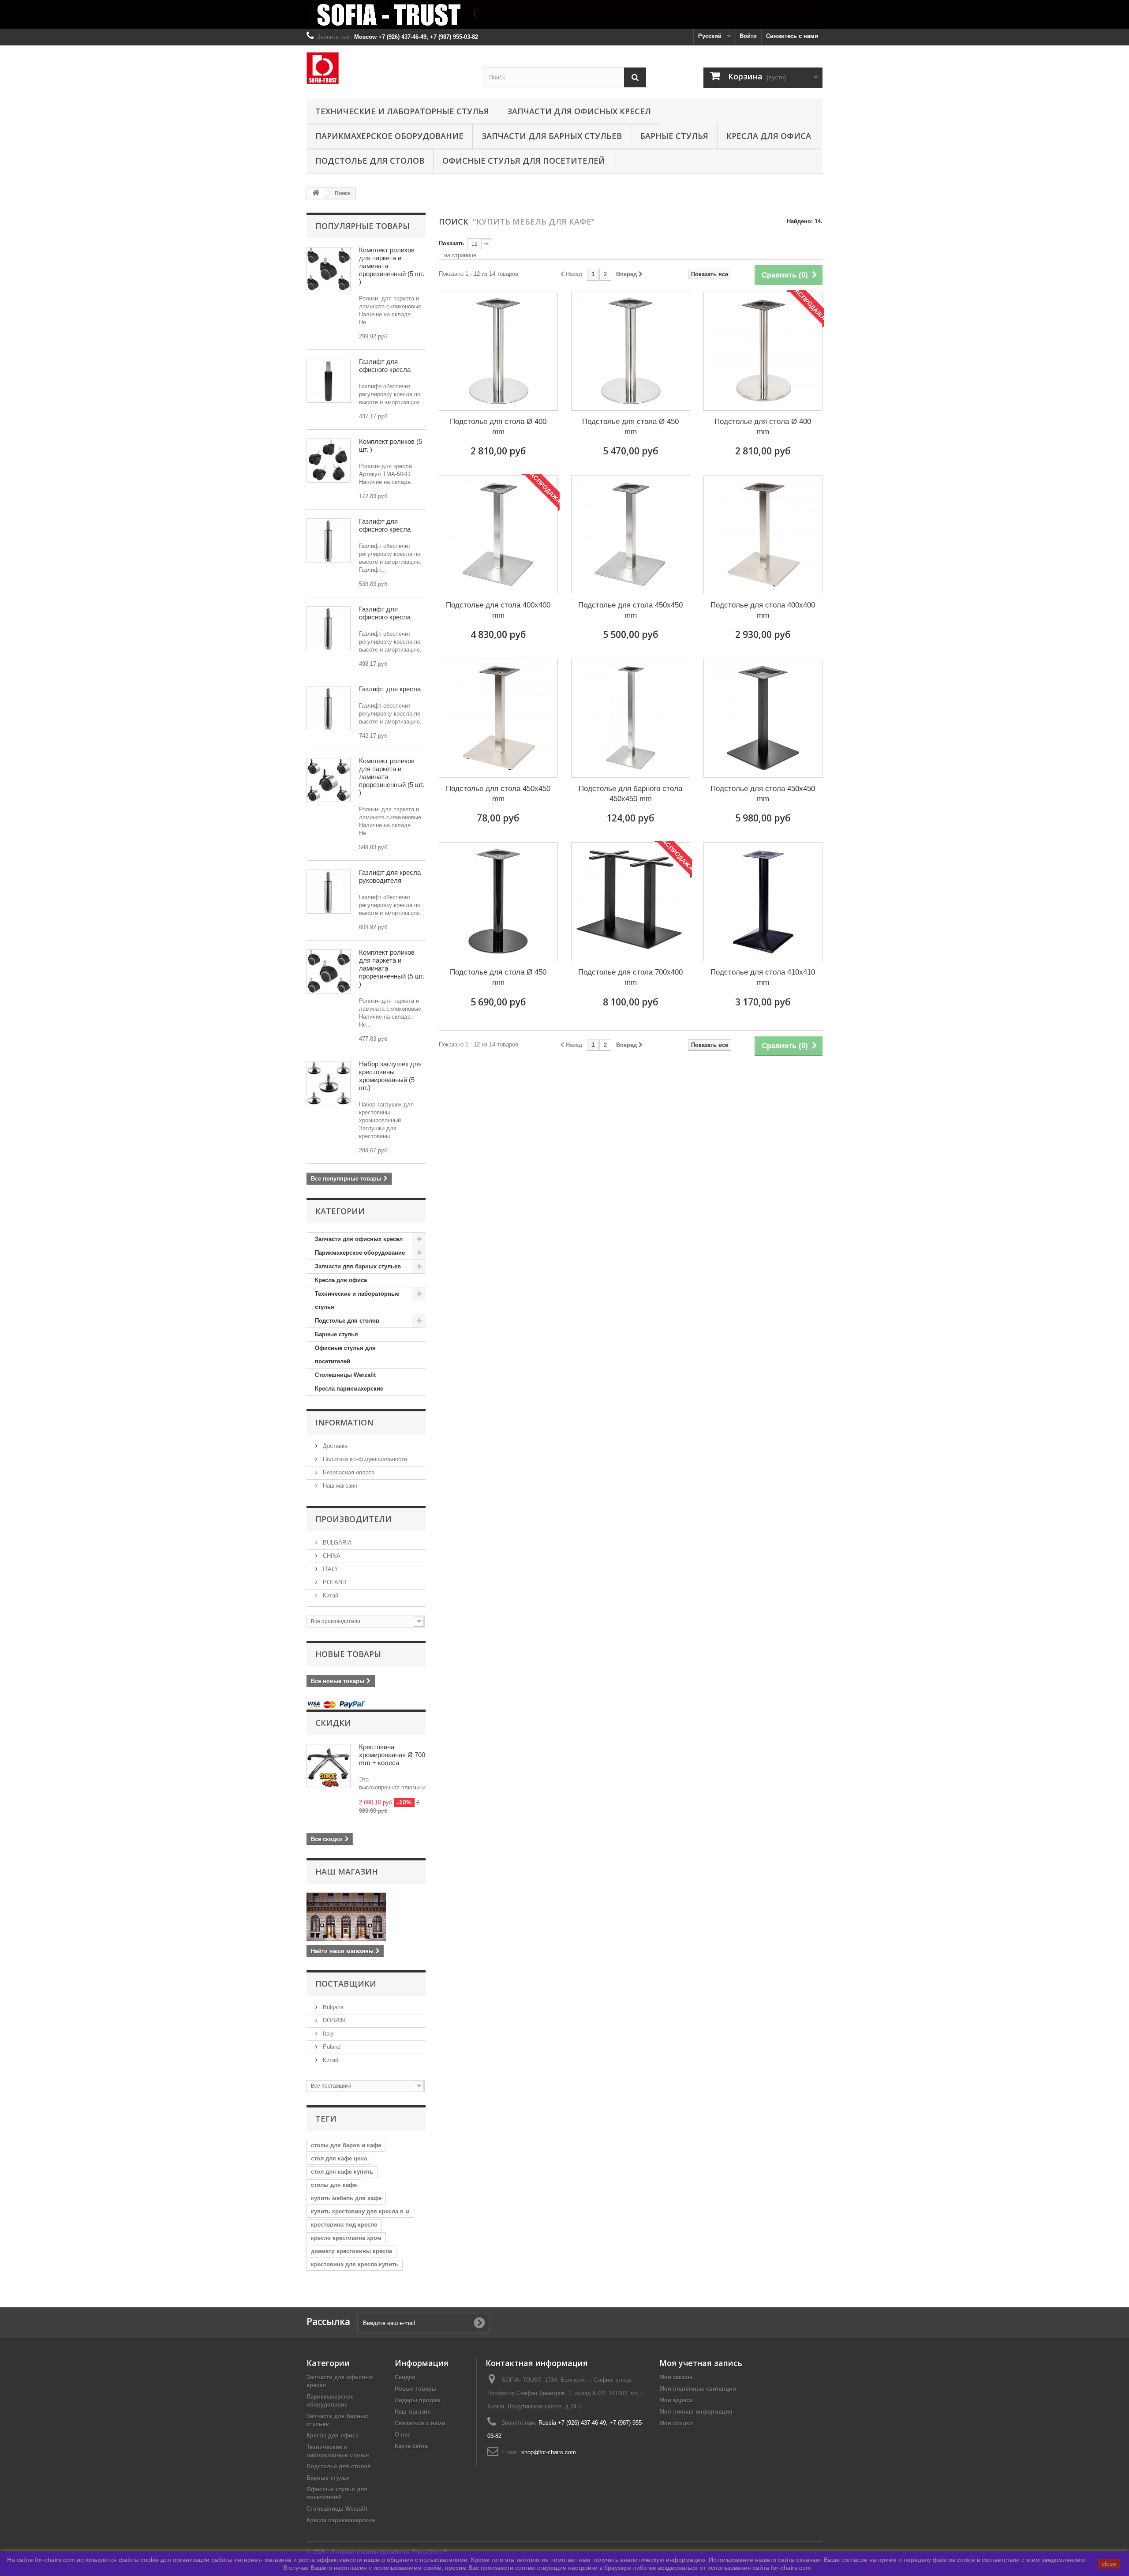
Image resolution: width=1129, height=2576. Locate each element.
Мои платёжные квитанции (698, 2389)
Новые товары (348, 1654)
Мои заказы (676, 2377)
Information (344, 1422)
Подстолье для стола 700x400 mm (630, 977)
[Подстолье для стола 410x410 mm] (763, 902)
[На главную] (316, 193)
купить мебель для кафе (346, 2198)
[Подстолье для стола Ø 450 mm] (631, 351)
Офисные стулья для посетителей (524, 161)
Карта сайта (411, 2446)
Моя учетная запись (701, 2363)
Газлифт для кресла (390, 689)
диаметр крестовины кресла (351, 2251)
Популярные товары (363, 226)
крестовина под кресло (344, 2225)
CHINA (331, 1556)
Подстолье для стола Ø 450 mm (630, 427)
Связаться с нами (420, 2423)
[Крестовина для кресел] (329, 1083)
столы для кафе (334, 2185)
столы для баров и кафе (346, 2145)
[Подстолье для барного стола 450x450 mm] (631, 718)
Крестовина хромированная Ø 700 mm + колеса (392, 1755)
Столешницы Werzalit (345, 1375)
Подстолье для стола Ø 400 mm (498, 427)
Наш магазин (339, 1486)
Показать (452, 243)
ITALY (330, 1569)
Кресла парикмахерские (349, 1389)
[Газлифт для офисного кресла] (329, 381)
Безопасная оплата (348, 1472)
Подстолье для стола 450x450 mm (630, 610)
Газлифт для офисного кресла (385, 366)
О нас (403, 2435)
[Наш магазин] (366, 1917)
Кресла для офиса (769, 136)
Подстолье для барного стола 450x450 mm (630, 794)
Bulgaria (332, 2007)
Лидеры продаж (417, 2400)
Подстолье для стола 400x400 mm (498, 610)
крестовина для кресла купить (355, 2264)
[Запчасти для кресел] (564, 14)
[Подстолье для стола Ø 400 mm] (498, 351)
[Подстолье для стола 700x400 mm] (631, 902)
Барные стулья (674, 136)
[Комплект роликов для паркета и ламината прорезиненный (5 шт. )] (329, 269)
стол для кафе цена (339, 2158)
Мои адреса (676, 2400)
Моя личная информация (696, 2412)
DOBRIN (333, 2020)
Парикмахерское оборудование (389, 136)
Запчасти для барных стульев (552, 136)
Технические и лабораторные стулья (402, 111)
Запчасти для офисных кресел (579, 111)
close (1109, 2564)
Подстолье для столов (370, 161)
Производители (353, 1519)
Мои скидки (676, 2423)
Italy (327, 2034)
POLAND (334, 1582)
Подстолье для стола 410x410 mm (763, 977)
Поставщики (346, 1984)
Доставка (334, 1446)
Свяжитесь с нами (792, 36)
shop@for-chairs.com (549, 2452)
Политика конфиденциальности (364, 1459)
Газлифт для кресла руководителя (390, 876)
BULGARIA (336, 1543)
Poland (331, 2047)
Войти (748, 36)
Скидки (333, 1723)
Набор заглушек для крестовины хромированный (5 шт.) (390, 1076)
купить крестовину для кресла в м (360, 2211)
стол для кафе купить (342, 2172)
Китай (330, 1595)
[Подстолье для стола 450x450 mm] (631, 535)
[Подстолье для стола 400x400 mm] (498, 535)
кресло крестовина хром (346, 2238)
